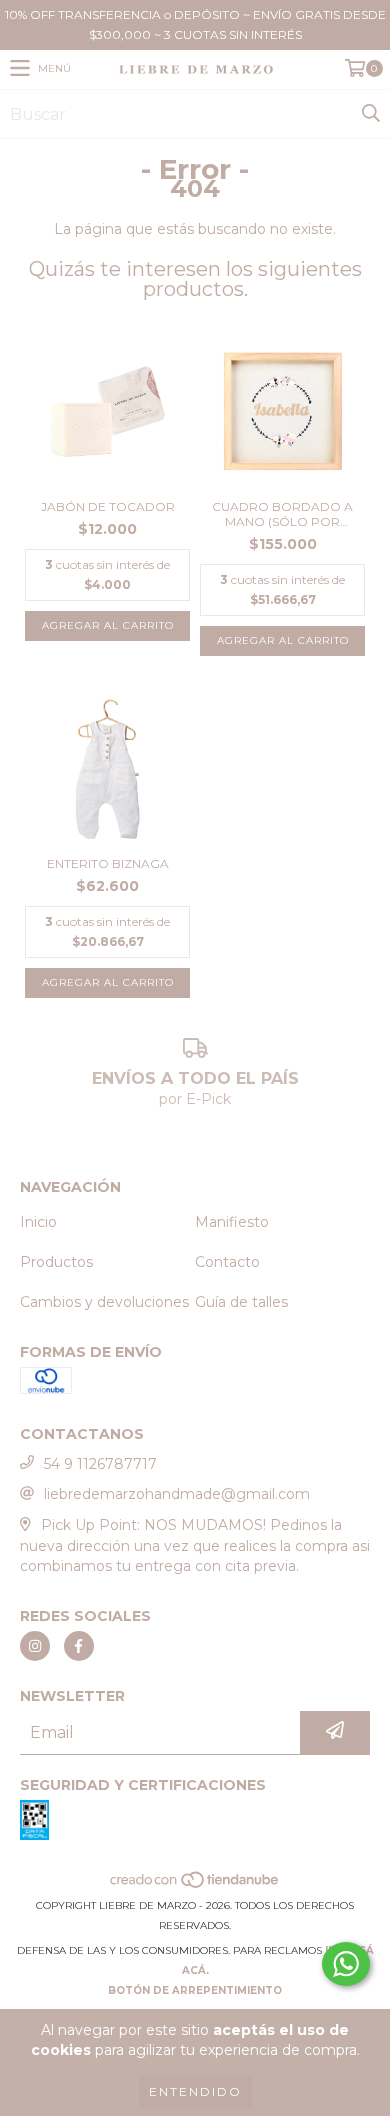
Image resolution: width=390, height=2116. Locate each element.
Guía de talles (241, 1302)
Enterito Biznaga (108, 863)
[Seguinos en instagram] (35, 1646)
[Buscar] (370, 114)
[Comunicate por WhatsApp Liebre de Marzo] (346, 1964)
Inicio (38, 1222)
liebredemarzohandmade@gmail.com (177, 1494)
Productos (56, 1262)
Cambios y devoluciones (104, 1302)
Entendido (195, 2091)
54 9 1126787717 (100, 1464)
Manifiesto (232, 1222)
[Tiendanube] (195, 1885)
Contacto (227, 1262)
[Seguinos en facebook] (79, 1646)
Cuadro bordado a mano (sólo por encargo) (282, 514)
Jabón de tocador (108, 506)
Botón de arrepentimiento (195, 1990)
